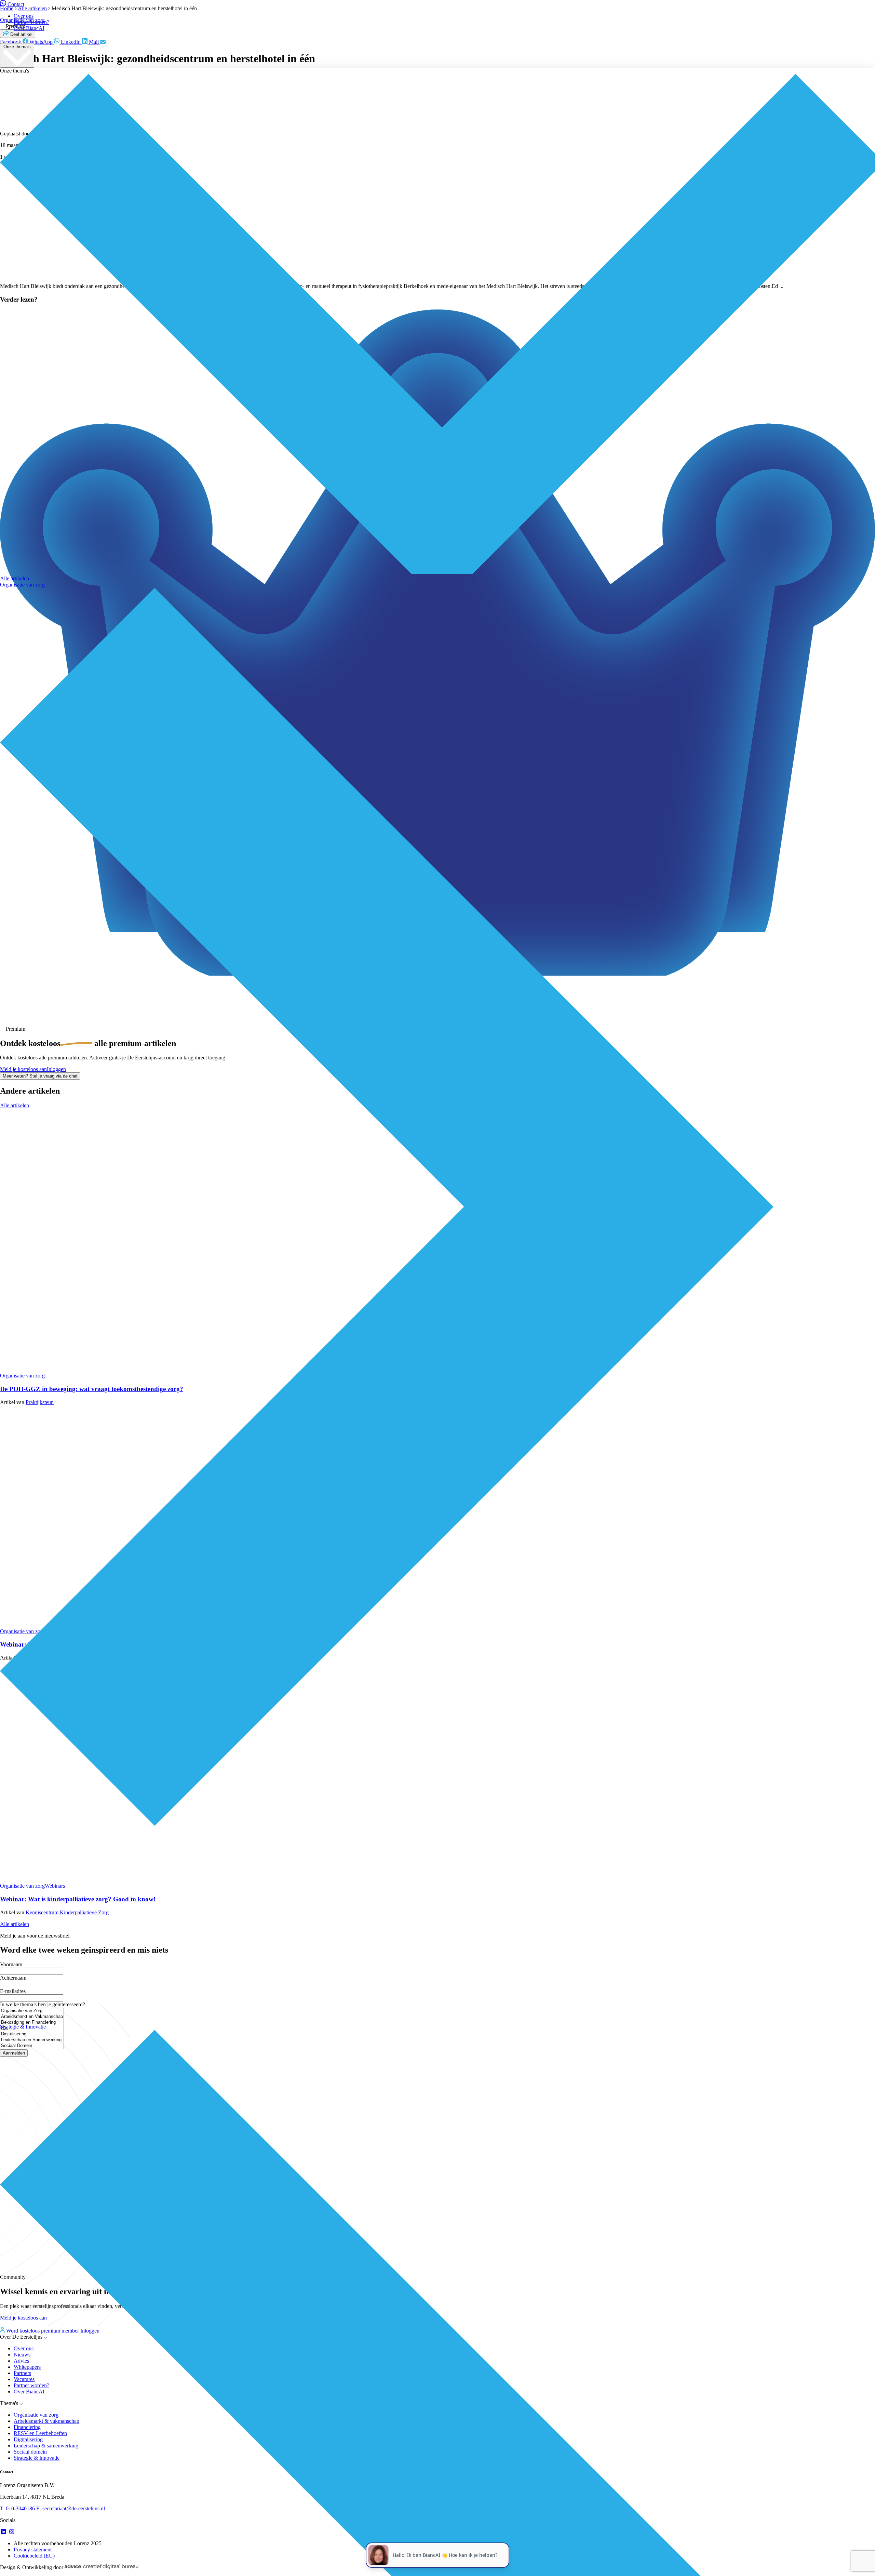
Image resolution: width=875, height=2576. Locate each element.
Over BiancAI (29, 28)
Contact (16, 4)
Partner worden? (31, 22)
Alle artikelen (15, 578)
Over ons (24, 16)
